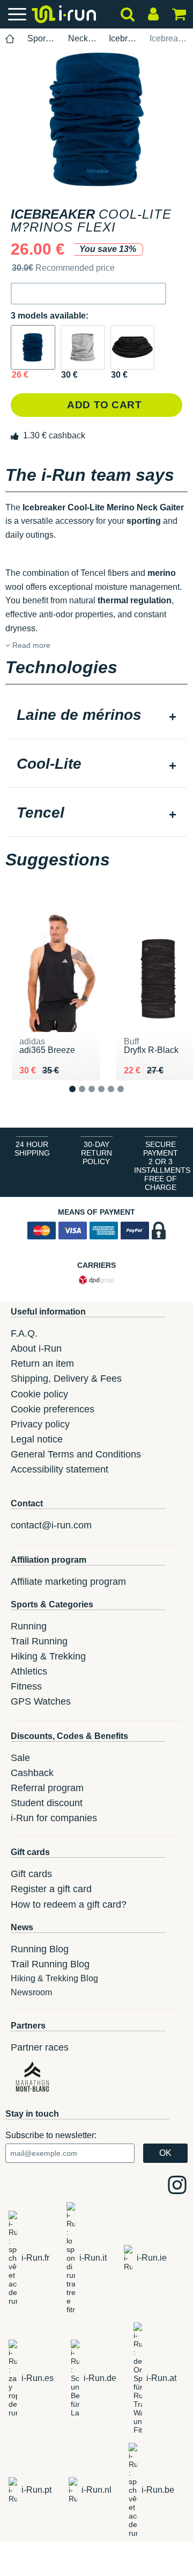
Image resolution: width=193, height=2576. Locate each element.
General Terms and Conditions (76, 1454)
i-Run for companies (54, 1818)
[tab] (96, 716)
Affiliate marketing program (68, 1582)
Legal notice (37, 1439)
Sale (20, 1758)
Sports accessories (42, 38)
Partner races (40, 2047)
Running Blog (40, 1949)
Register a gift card (51, 1889)
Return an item (42, 1363)
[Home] (10, 39)
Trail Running (39, 1641)
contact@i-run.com (51, 1525)
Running (29, 1626)
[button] (88, 294)
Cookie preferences (53, 1409)
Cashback (32, 1773)
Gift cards (31, 1874)
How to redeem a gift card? (69, 1904)
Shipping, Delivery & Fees (66, 1379)
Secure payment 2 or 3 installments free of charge (162, 1166)
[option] (96, 119)
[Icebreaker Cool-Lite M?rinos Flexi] (33, 347)
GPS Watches (41, 1701)
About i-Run (36, 1348)
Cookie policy (39, 1394)
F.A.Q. (24, 1333)
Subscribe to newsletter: (51, 2135)
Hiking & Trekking (48, 1656)
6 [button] (129, 1098)
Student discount (47, 1803)
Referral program (47, 1788)
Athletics (29, 1671)
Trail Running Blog (50, 1964)
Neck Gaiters (82, 38)
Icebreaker (123, 38)
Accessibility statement (60, 1469)
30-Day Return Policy (96, 1153)
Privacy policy (40, 1424)
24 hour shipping (32, 1149)
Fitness (26, 1686)
